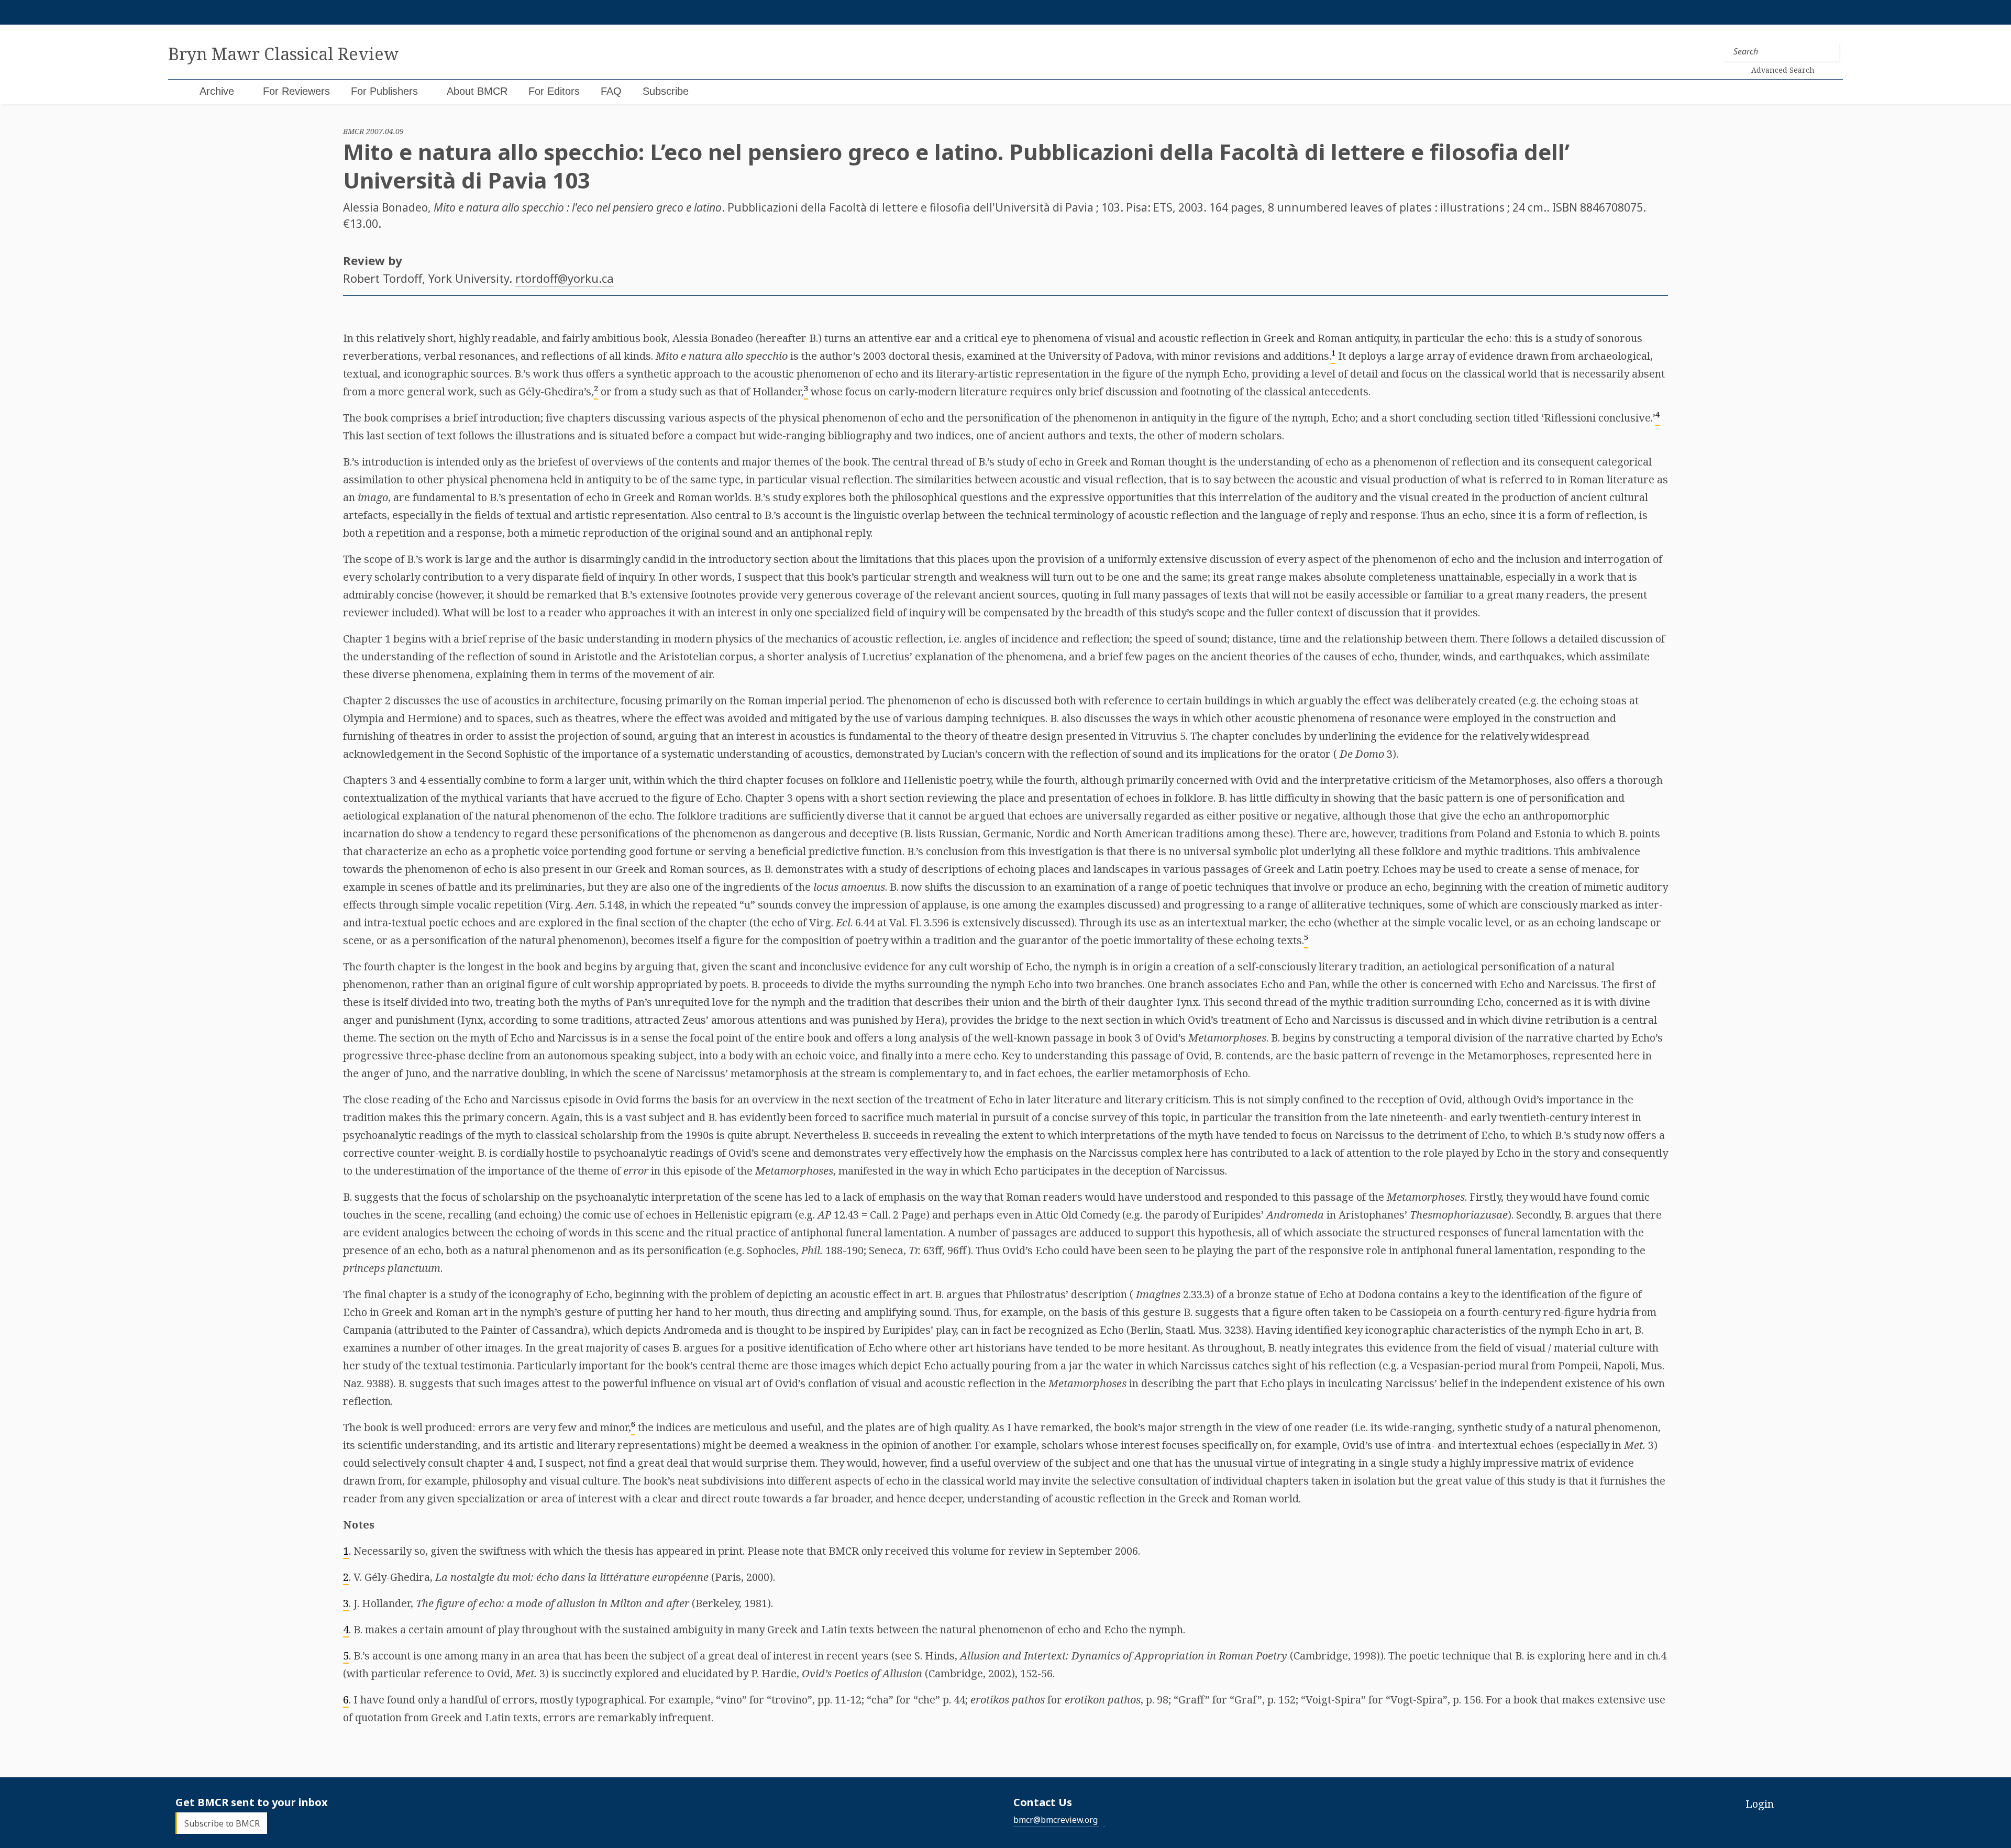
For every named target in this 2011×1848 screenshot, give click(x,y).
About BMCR (477, 91)
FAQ (611, 91)
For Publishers (384, 91)
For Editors (554, 91)
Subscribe (666, 91)
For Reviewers (296, 91)
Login (1760, 1804)
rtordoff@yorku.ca (565, 278)
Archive (217, 91)
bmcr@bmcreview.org (1056, 1820)
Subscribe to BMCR (222, 1823)
